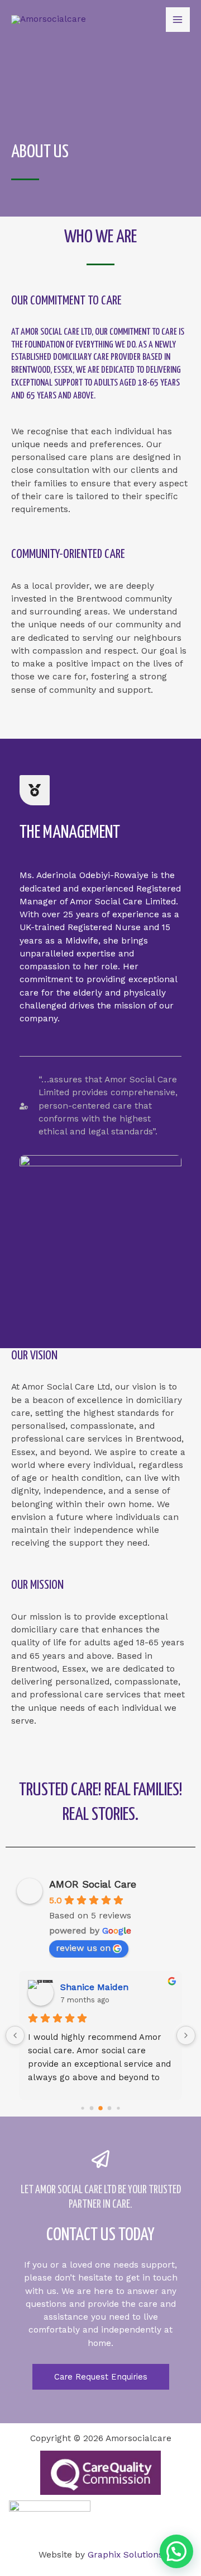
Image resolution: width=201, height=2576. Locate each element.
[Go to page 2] (100, 2108)
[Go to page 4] (118, 2108)
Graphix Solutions (125, 2555)
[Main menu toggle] (178, 19)
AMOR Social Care (93, 1884)
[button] (176, 2551)
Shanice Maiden (94, 1987)
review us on (83, 1948)
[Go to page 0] (82, 2108)
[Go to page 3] (110, 2108)
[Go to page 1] (92, 2108)
